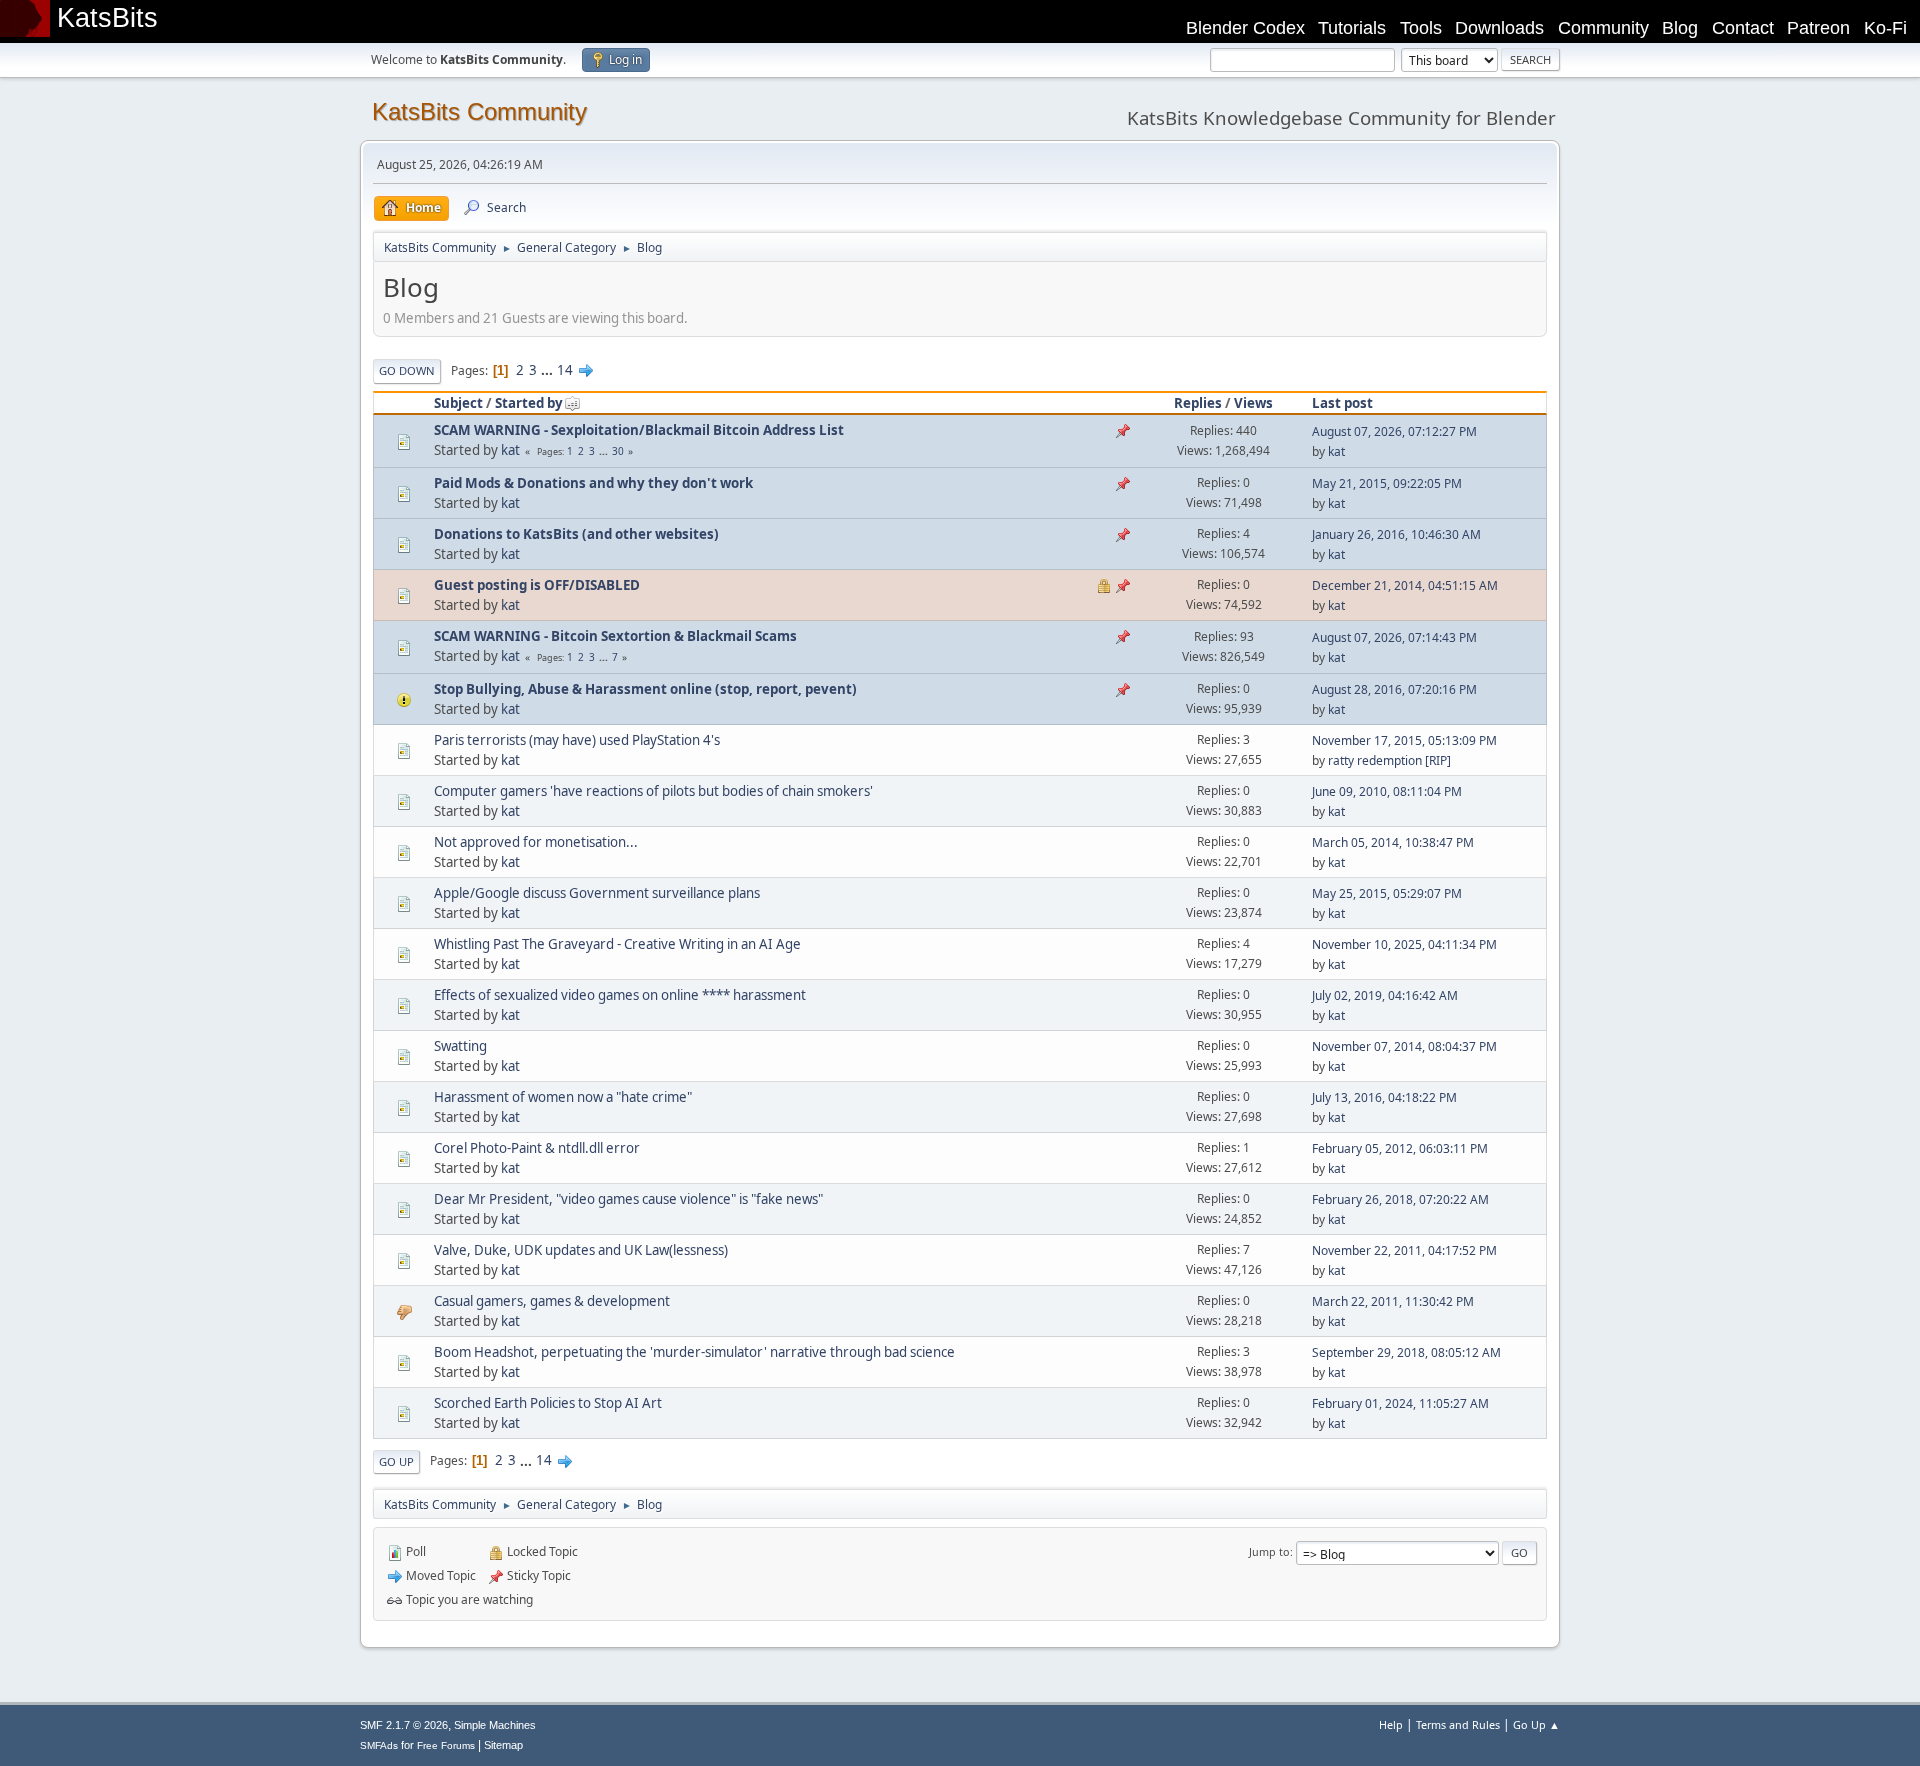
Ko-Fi (1885, 28)
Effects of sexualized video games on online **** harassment (620, 995)
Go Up (396, 1461)
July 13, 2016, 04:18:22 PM (1384, 1097)
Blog (1680, 28)
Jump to (1269, 1551)
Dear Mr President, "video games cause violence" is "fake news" (628, 1199)
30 (618, 451)
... (548, 370)
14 (565, 370)
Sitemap (503, 1745)
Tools (1421, 28)
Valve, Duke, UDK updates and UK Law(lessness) (581, 1250)
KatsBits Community (479, 111)
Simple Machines (495, 1725)
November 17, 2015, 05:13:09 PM (1404, 740)
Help (1391, 1724)
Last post (1342, 403)
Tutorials (1352, 28)
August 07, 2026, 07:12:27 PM (1394, 431)
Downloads (1499, 28)
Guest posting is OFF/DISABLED (537, 585)
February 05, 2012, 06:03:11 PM (1400, 1148)
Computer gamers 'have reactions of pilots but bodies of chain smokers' (653, 791)
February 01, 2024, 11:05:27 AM (1400, 1403)
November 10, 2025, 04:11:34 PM (1404, 944)
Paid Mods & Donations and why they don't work (593, 483)
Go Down (407, 370)
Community (1603, 28)
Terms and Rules (1458, 1724)
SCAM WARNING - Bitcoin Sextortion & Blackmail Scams (615, 636)
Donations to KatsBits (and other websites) (576, 534)
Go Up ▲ (1536, 1724)
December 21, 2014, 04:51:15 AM (1405, 585)
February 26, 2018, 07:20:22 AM (1400, 1199)
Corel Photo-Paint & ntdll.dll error (537, 1148)
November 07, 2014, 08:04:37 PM (1404, 1046)
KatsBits (107, 18)
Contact (1743, 28)
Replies (1198, 403)
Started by (529, 403)
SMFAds (379, 1745)
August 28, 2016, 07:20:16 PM (1394, 689)
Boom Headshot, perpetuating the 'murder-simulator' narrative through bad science (694, 1352)
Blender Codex (1245, 28)
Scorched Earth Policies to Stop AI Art (548, 1403)
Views (1253, 403)
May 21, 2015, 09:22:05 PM (1387, 483)
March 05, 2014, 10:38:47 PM (1393, 842)
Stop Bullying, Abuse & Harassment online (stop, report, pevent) (645, 689)
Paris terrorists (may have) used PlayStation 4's (577, 740)
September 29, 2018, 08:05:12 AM (1406, 1352)
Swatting (460, 1046)
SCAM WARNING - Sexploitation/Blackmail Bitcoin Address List (639, 430)
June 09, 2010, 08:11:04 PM (1387, 791)
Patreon (1818, 28)
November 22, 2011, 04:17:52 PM (1404, 1250)
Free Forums (446, 1745)
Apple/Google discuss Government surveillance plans (597, 893)
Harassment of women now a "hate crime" (563, 1097)
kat (510, 450)
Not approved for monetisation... (536, 842)
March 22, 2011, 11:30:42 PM (1393, 1301)
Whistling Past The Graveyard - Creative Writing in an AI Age (617, 944)
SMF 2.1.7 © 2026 (404, 1725)
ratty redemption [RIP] (1389, 760)
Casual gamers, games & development (552, 1301)
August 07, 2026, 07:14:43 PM (1394, 637)
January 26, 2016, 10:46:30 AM (1396, 534)
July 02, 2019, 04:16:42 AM (1385, 995)
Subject (458, 403)
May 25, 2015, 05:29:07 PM (1387, 893)
